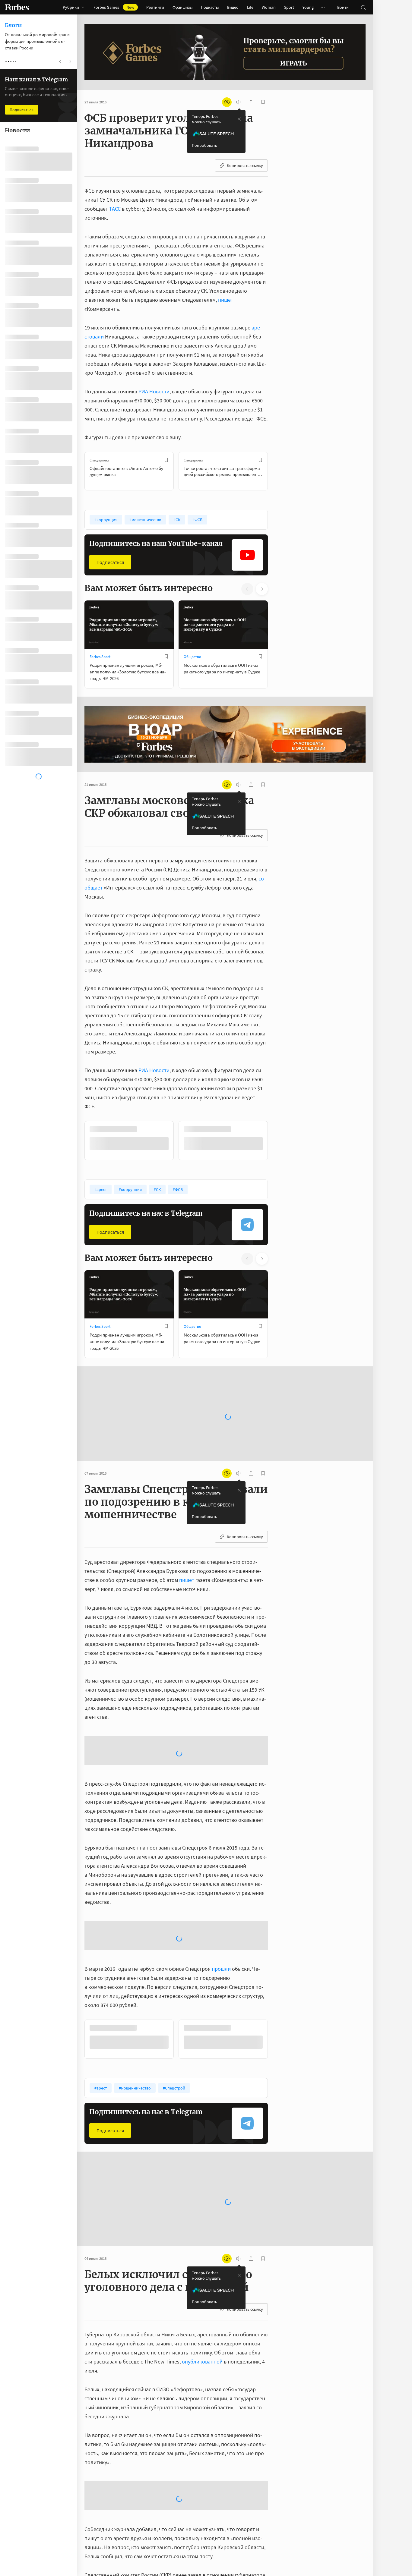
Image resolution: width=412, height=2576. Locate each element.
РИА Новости (154, 391)
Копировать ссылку (245, 165)
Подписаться (110, 562)
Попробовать (204, 145)
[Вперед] (277, 471)
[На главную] (17, 7)
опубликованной (202, 2361)
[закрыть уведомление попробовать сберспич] (239, 119)
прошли (221, 1968)
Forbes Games (114, 7)
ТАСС (115, 209)
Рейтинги (155, 7)
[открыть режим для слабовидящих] (227, 102)
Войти (343, 7)
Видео (233, 7)
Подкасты (210, 7)
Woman (269, 7)
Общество (192, 657)
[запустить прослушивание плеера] (239, 102)
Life (250, 7)
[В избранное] (166, 460)
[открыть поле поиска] (363, 7)
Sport (289, 7)
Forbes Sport (100, 657)
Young (308, 7)
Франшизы (182, 7)
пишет (226, 300)
